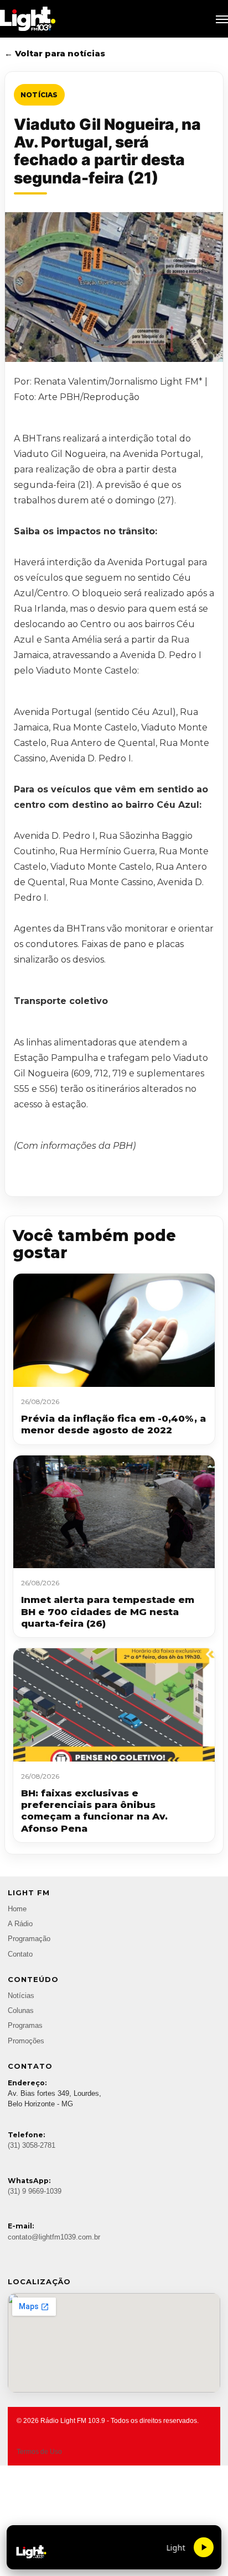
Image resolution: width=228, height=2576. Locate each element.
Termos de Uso (39, 2452)
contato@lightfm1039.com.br (54, 2237)
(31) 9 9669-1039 (35, 2191)
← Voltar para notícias (55, 53)
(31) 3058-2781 (32, 2146)
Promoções (26, 2041)
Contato (20, 1954)
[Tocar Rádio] (204, 2547)
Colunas (21, 2011)
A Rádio (20, 1924)
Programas (25, 2026)
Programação (29, 1939)
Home (17, 1909)
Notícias (39, 95)
